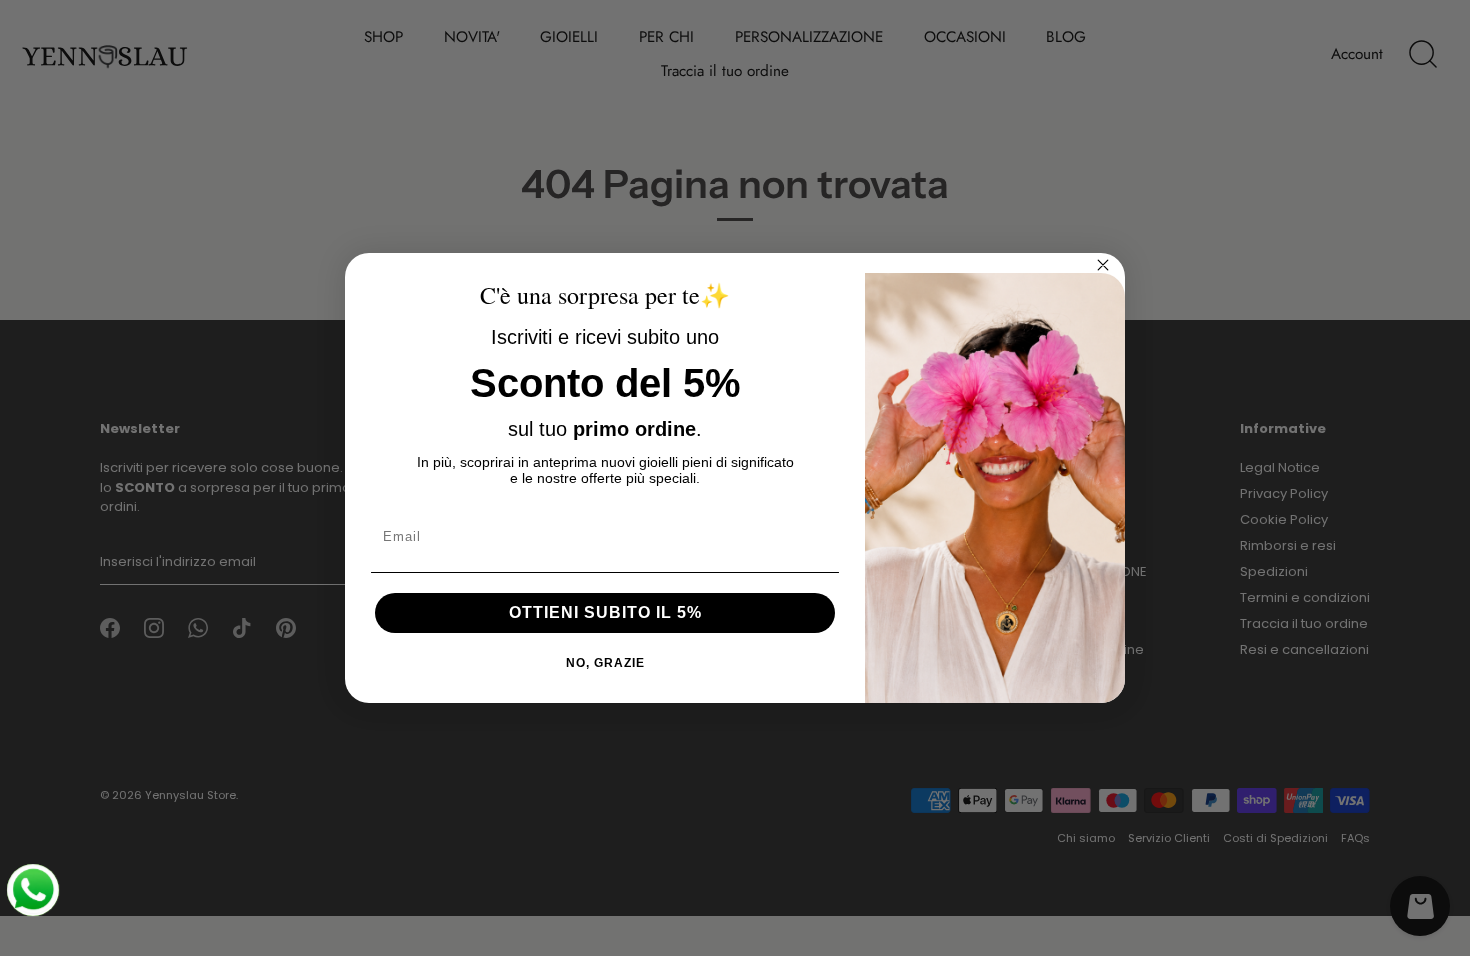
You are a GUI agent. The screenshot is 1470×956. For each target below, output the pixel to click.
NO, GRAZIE (605, 663)
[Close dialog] (1103, 265)
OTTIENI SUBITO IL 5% (605, 612)
